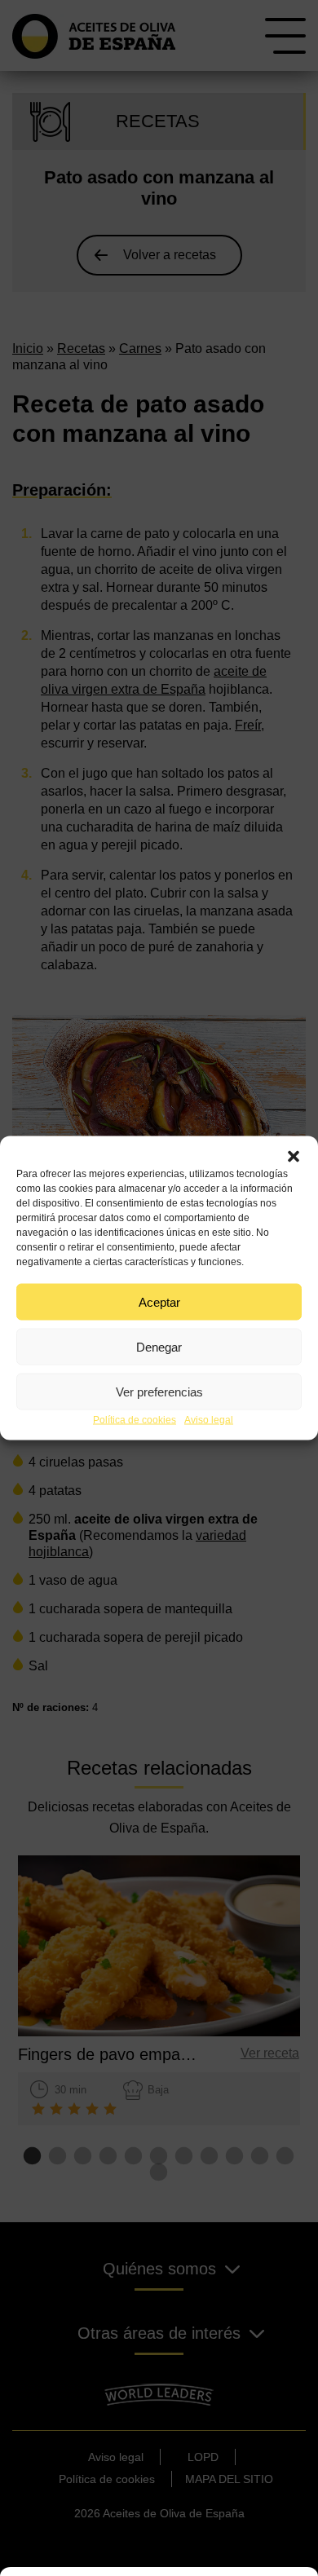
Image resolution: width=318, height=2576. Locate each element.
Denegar (159, 1346)
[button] (294, 1157)
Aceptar (159, 1301)
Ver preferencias (159, 1391)
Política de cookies (135, 1420)
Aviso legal (209, 1420)
